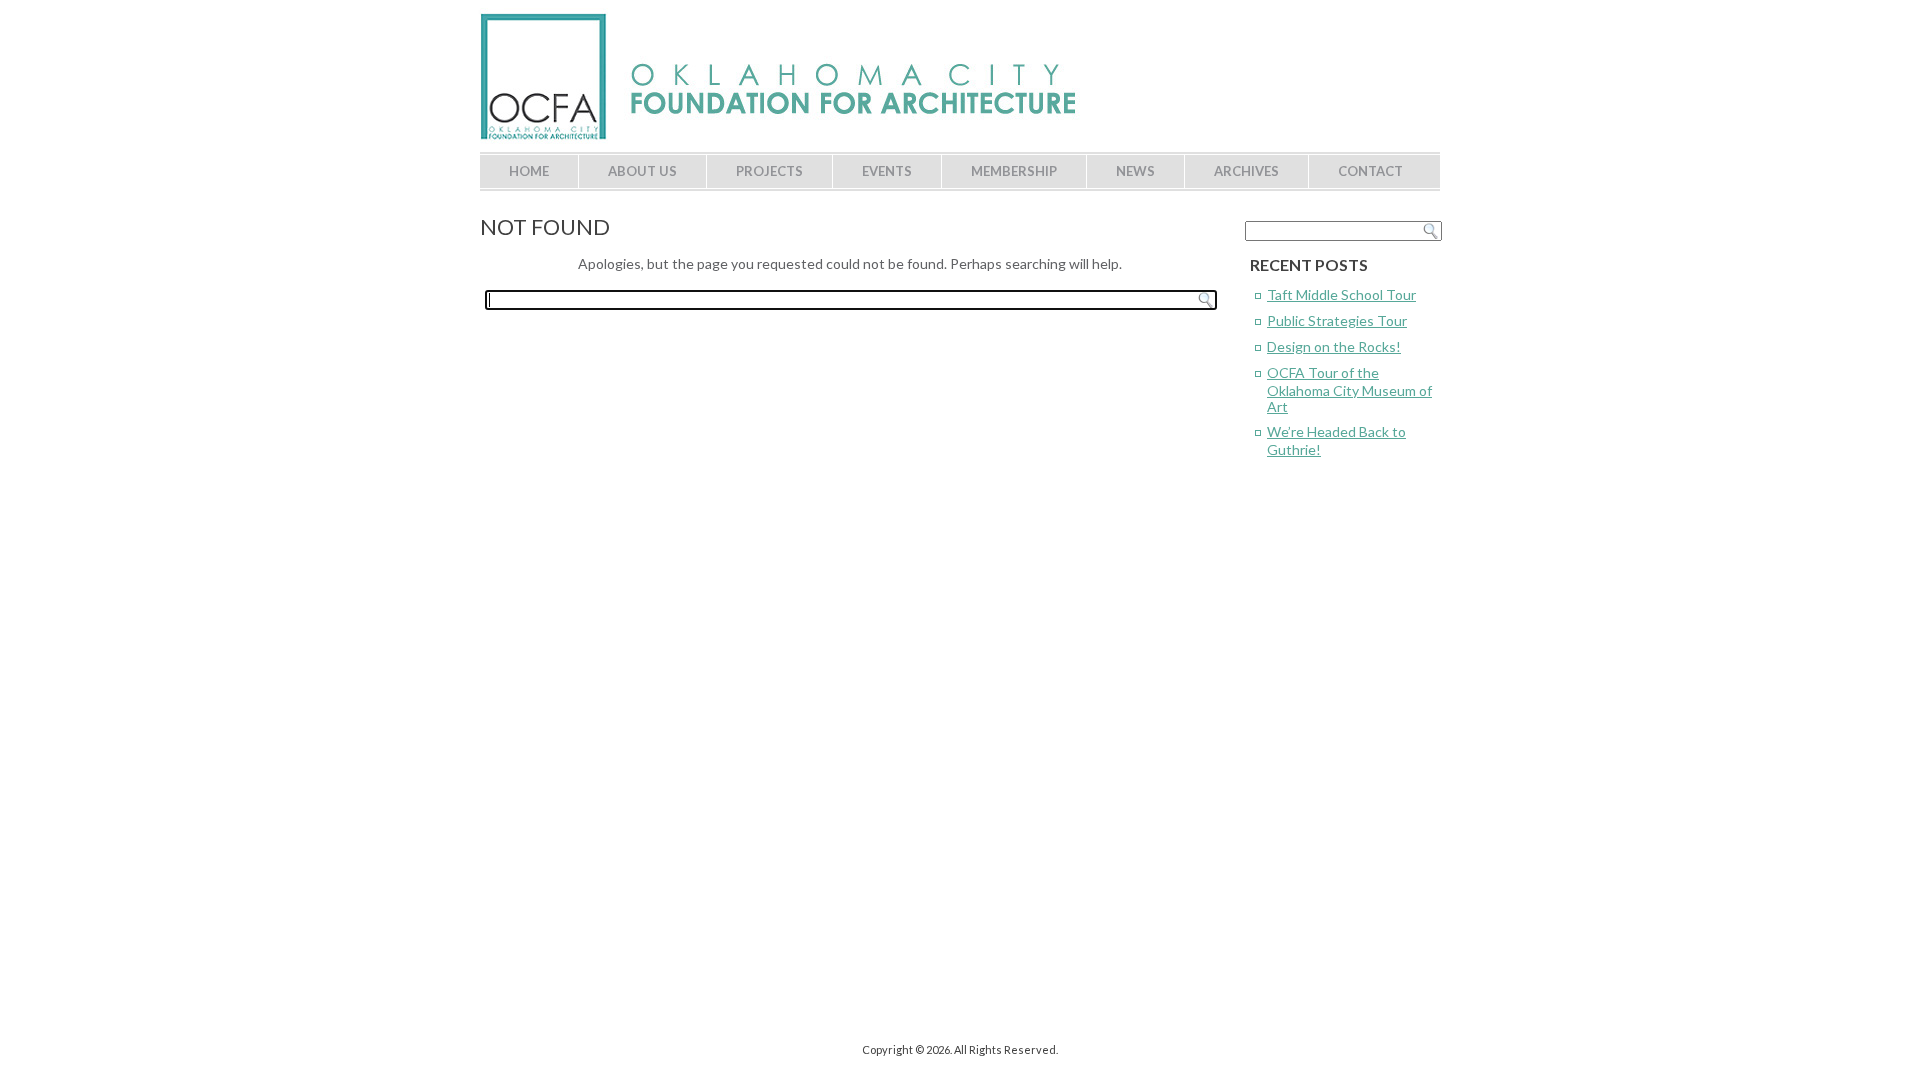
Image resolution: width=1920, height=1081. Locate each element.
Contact (1370, 171)
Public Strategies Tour (1337, 320)
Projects (769, 171)
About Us (642, 171)
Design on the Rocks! (1334, 346)
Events (887, 171)
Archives (1246, 171)
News (1135, 171)
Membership (1014, 171)
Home (529, 171)
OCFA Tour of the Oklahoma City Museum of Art (1349, 389)
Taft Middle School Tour (1341, 294)
